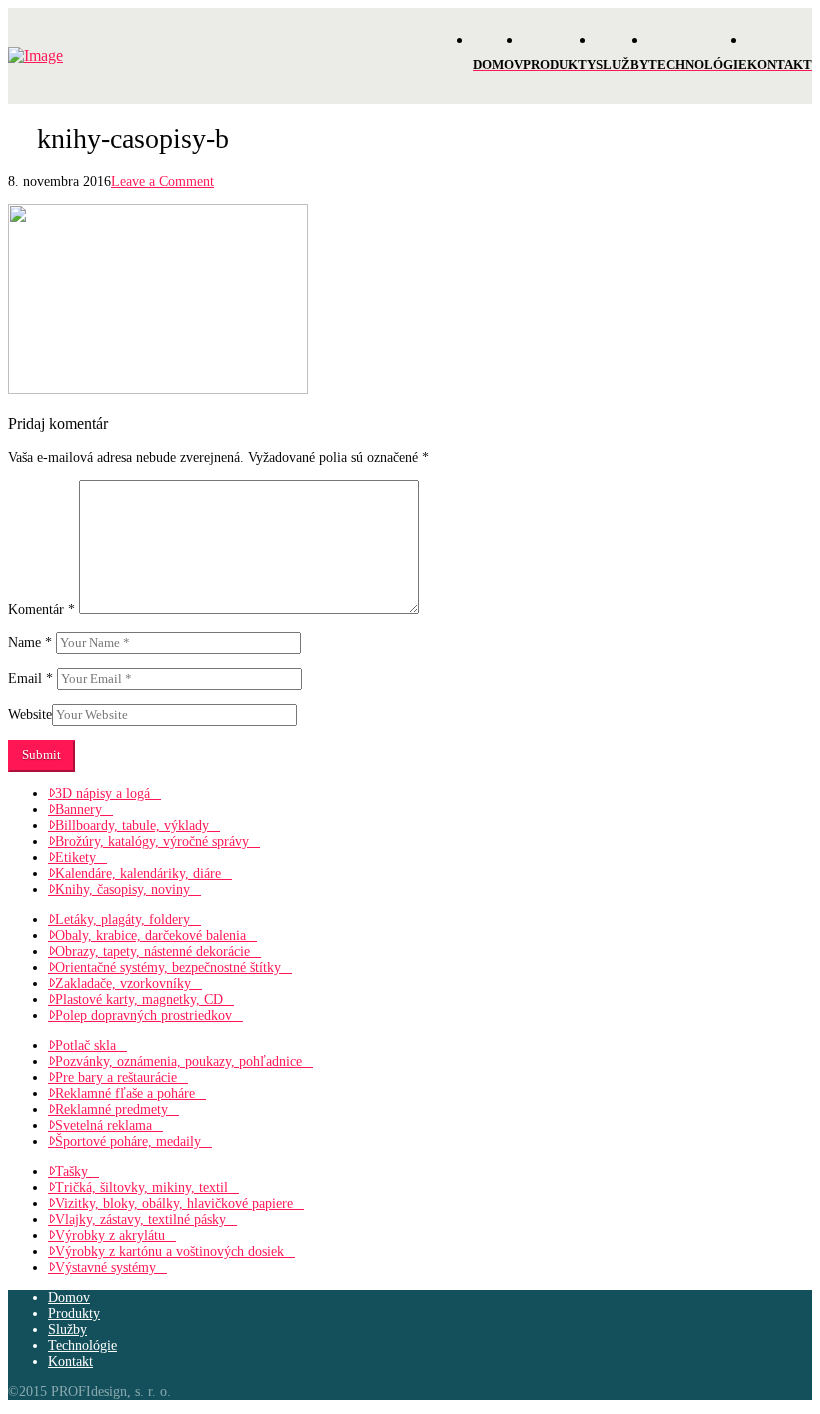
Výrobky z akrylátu (110, 1235)
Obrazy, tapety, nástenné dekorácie (152, 951)
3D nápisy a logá (102, 793)
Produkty (74, 1313)
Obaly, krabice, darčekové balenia (150, 935)
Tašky (71, 1171)
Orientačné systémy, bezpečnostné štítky (168, 967)
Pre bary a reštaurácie (116, 1077)
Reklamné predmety (111, 1109)
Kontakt (70, 1361)
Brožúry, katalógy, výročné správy (152, 841)
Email (30, 678)
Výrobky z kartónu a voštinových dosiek (169, 1251)
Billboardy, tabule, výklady (132, 825)
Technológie (82, 1345)
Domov (69, 1297)
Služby (67, 1329)
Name (30, 642)
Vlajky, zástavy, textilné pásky (140, 1219)
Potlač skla (85, 1045)
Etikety (75, 857)
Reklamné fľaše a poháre (125, 1093)
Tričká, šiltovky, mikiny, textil (141, 1187)
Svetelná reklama (103, 1125)
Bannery (78, 809)
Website (30, 714)
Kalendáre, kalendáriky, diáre (138, 873)
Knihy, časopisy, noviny (122, 889)
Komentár (41, 609)
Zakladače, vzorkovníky (123, 983)
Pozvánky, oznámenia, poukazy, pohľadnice (178, 1061)
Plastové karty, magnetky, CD (139, 999)
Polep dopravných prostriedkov (143, 1015)
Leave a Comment (162, 181)
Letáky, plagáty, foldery (122, 919)
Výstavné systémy (105, 1267)
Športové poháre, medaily (128, 1141)
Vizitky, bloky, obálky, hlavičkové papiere (174, 1203)
